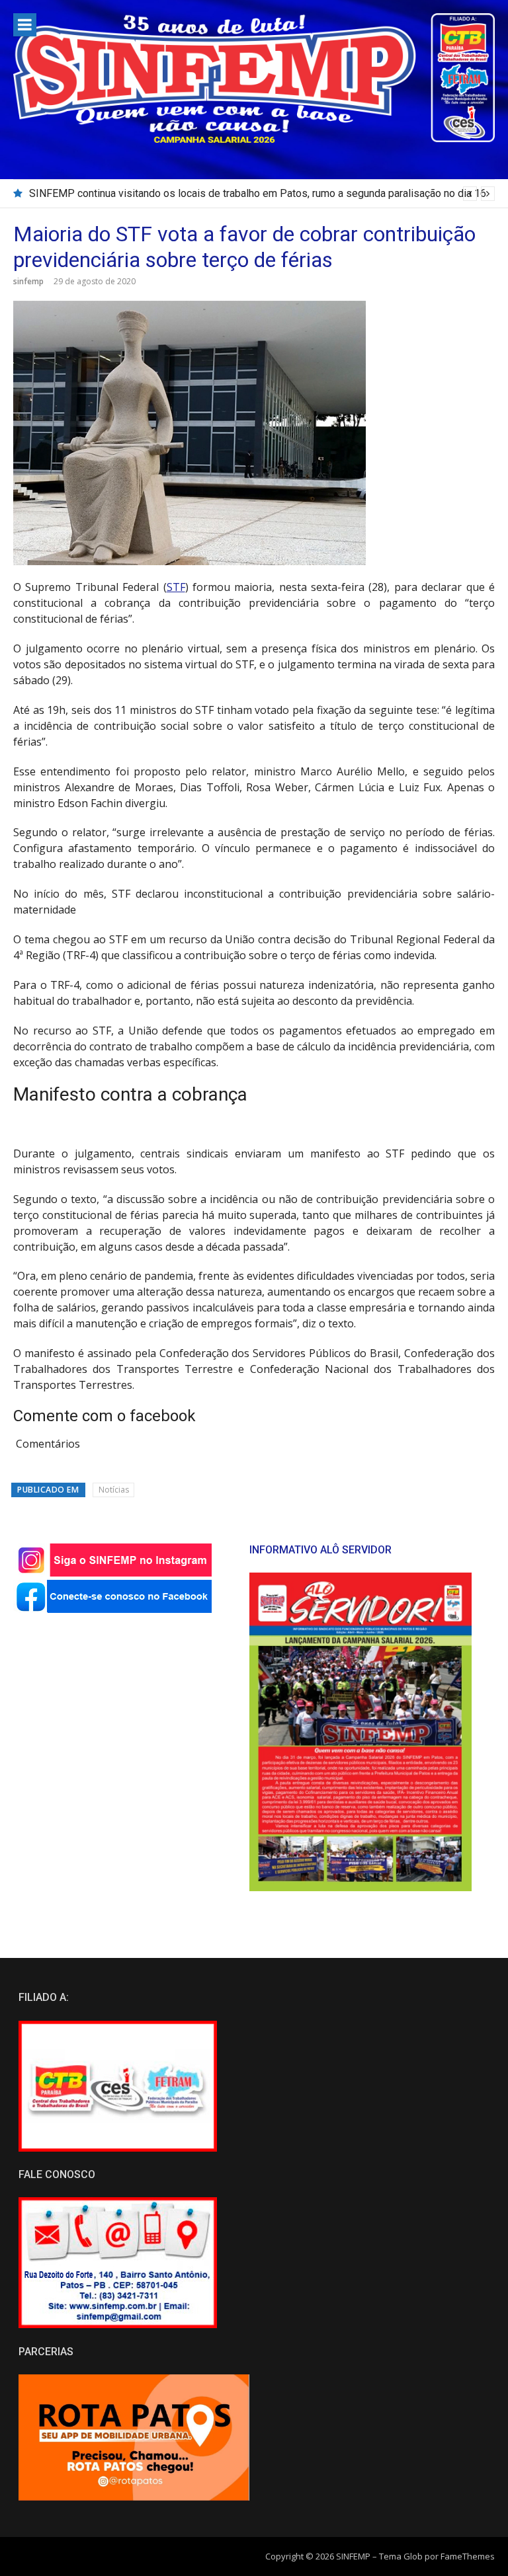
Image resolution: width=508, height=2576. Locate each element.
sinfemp (28, 281)
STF (176, 587)
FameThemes (468, 2556)
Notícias (114, 1490)
